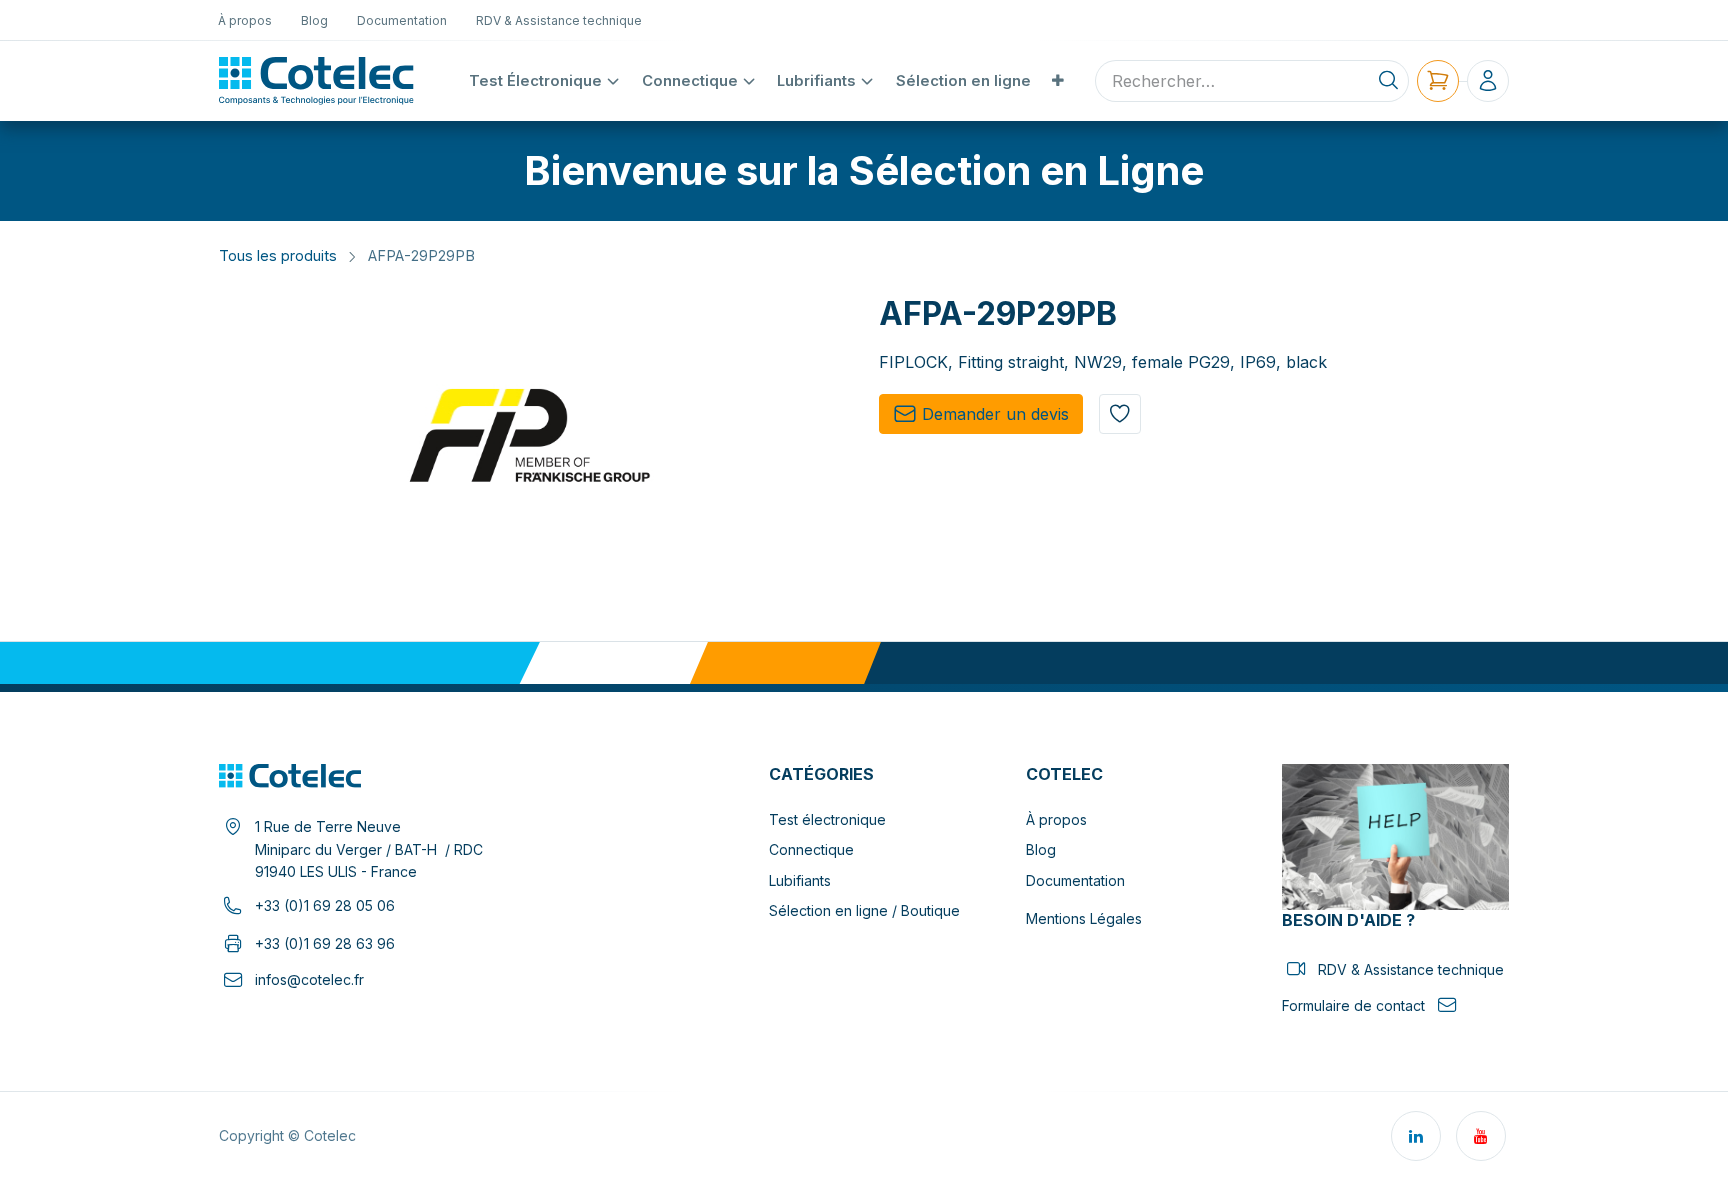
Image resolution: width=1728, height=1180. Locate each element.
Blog (1041, 849)
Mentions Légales (1084, 918)
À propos (1056, 819)
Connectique (811, 849)
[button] (1120, 414)
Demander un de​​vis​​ (995, 414)
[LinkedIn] (1416, 1136)
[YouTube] (1481, 1136)
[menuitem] (245, 20)
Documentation (1075, 880)
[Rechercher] (1388, 81)
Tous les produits (278, 256)
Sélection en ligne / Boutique (864, 910)
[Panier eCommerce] (1438, 81)
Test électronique (827, 819)
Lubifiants (800, 880)
